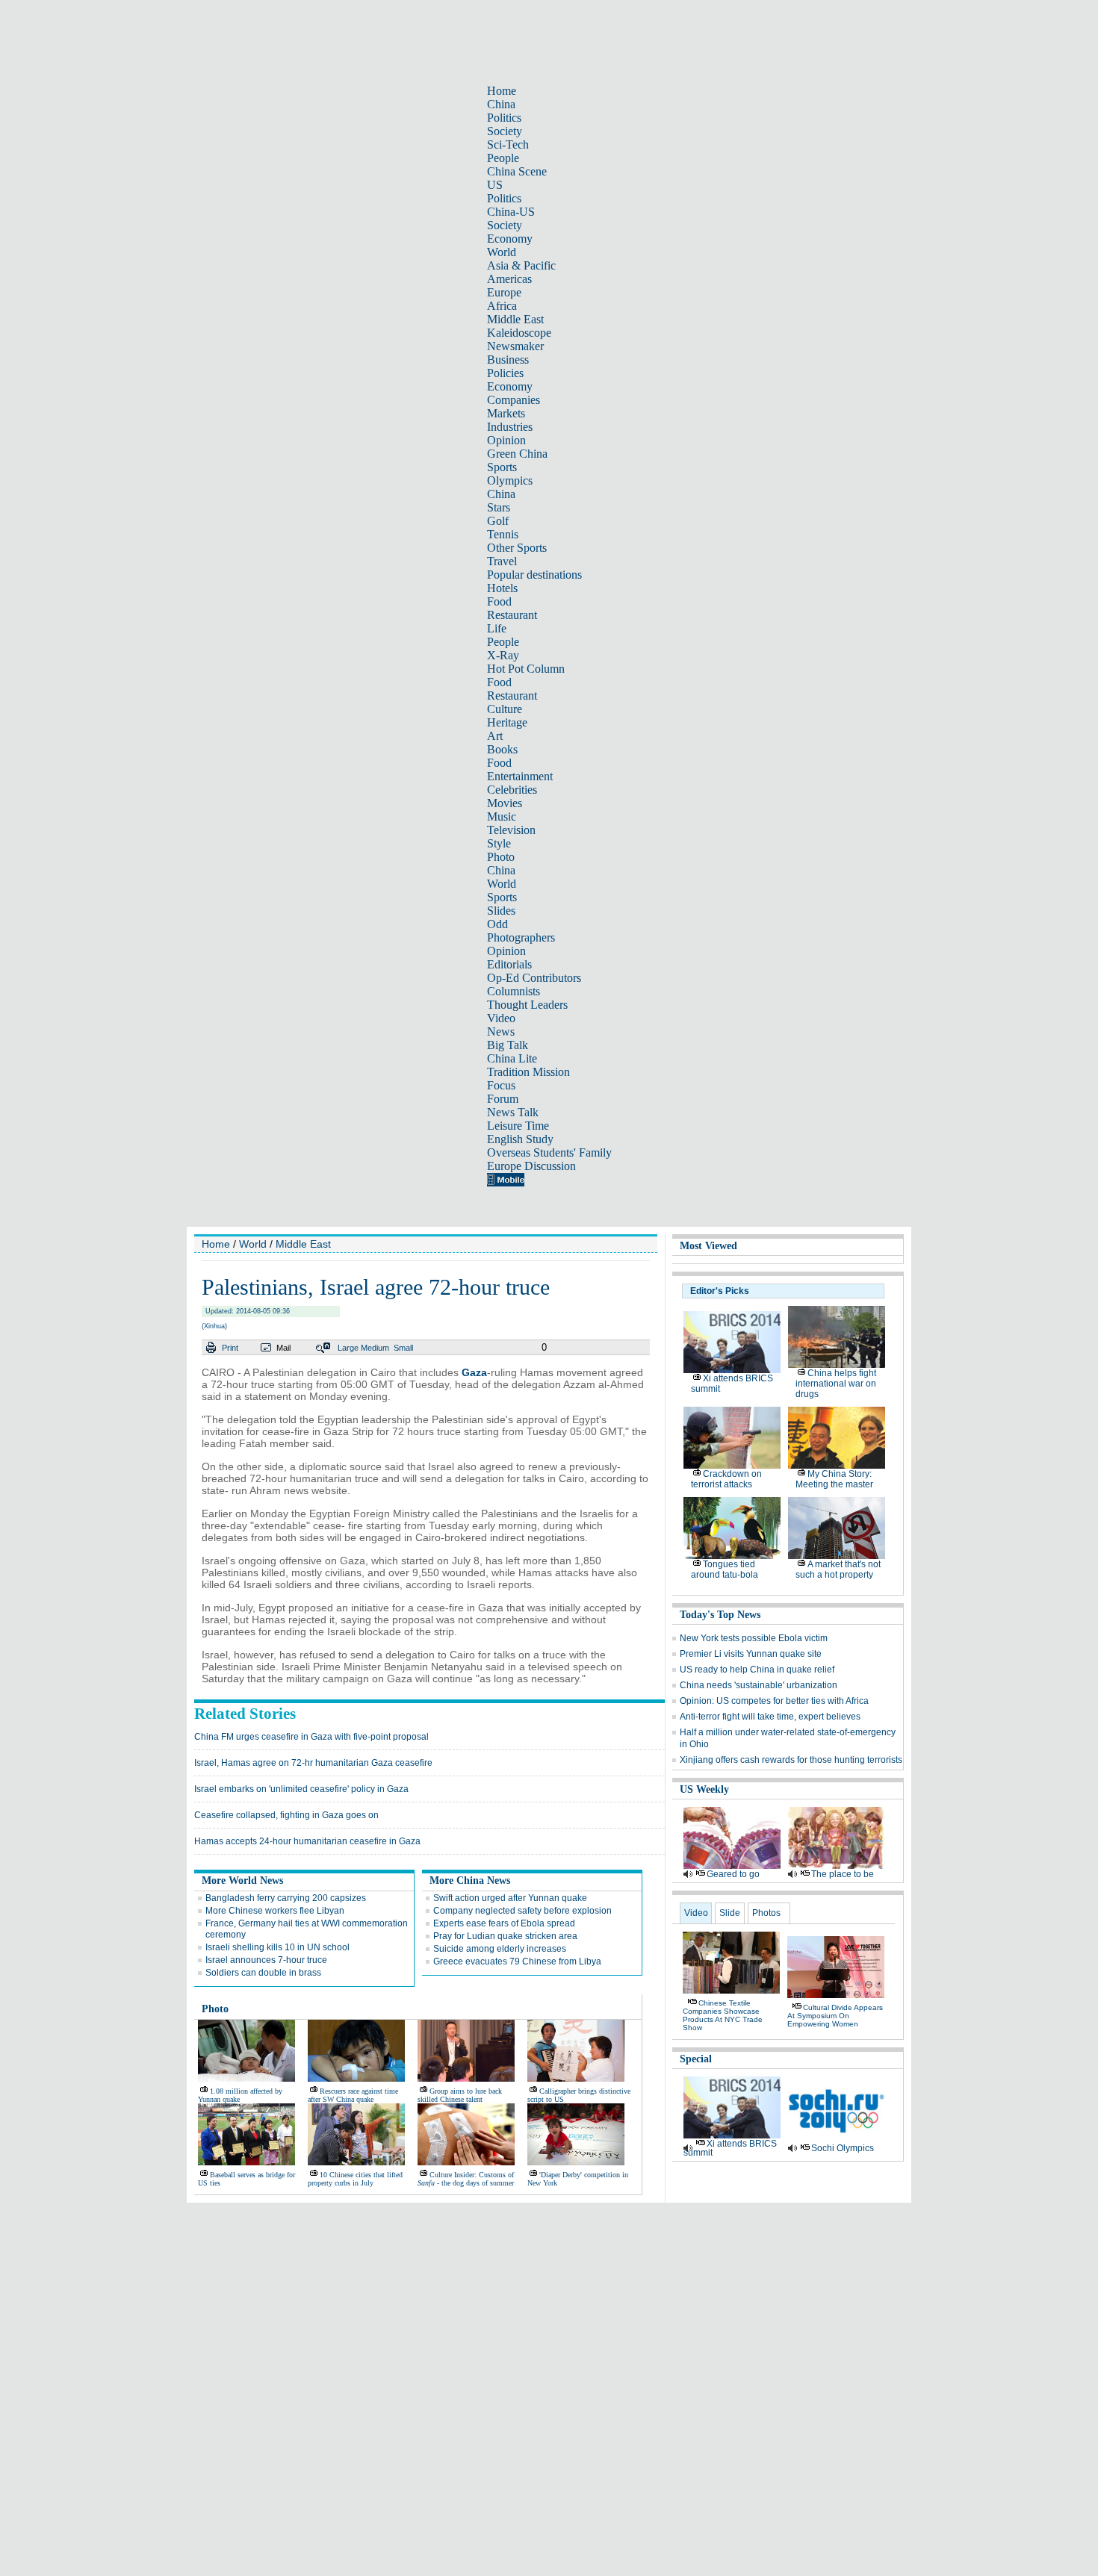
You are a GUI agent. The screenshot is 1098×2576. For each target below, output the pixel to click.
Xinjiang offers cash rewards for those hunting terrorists (791, 1760)
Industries (510, 427)
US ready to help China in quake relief (757, 1670)
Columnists (514, 991)
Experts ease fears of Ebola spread (504, 1923)
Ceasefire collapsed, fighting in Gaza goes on (286, 1815)
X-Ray (503, 655)
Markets (506, 413)
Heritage (507, 722)
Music (502, 816)
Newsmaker (515, 346)
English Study (520, 1139)
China (501, 104)
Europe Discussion (531, 1166)
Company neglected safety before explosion (522, 1911)
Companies (514, 400)
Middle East (515, 319)
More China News (470, 1880)
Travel (502, 561)
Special (696, 2059)
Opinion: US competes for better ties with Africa (774, 1701)
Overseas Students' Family (549, 1152)
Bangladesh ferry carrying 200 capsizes (286, 1898)
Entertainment (520, 776)
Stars (499, 507)
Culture (505, 709)
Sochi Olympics (843, 2148)
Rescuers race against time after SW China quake (353, 2095)
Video (501, 1018)
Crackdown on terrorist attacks (726, 1479)
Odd (497, 924)
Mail (283, 1348)
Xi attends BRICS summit (730, 2148)
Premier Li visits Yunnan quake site (751, 1654)
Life (497, 628)
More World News (242, 1880)
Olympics (510, 480)
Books (502, 749)
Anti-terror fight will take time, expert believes (770, 1717)
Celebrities (512, 790)
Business (508, 360)
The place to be (843, 1874)
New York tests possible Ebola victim (754, 1638)
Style (499, 843)
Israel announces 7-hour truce (266, 1960)
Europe (504, 292)
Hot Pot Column (526, 669)
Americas (509, 279)
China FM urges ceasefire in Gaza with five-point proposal (311, 1737)
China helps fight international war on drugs (836, 1384)
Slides (501, 911)
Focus (501, 1085)
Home (502, 91)
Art (495, 736)
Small (403, 1348)
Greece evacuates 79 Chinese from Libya (517, 1961)
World (502, 252)
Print (230, 1348)
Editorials (509, 964)
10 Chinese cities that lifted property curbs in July (355, 2179)
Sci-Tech (508, 144)
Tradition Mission (528, 1072)
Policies (505, 373)
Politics (504, 118)
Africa (502, 306)
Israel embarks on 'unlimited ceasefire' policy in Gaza (301, 1789)
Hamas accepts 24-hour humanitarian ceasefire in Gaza (307, 1841)
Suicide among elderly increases (500, 1949)
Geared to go (733, 1874)
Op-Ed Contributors (534, 978)
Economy (510, 239)
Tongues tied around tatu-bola (725, 1569)
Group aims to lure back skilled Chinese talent (460, 2095)
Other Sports (517, 548)
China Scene (517, 171)
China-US (511, 212)
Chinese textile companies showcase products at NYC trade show (723, 2015)
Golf (498, 521)
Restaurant (512, 615)
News (501, 1032)
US (495, 185)
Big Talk (508, 1045)
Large (348, 1348)
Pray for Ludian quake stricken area (505, 1936)
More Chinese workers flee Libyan (275, 1911)
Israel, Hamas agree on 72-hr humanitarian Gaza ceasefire (313, 1763)
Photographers (521, 937)
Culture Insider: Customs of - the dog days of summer (466, 2179)
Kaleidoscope (519, 333)
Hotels (502, 588)
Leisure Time (518, 1126)
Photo (501, 857)
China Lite (512, 1058)
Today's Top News (720, 1615)
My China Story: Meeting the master (834, 1479)
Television (511, 830)
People (503, 158)
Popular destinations (534, 575)
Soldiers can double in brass (263, 1973)
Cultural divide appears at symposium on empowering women (835, 2016)
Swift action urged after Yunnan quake (510, 1898)
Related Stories (245, 1714)
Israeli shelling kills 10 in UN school (277, 1947)
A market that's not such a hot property (838, 1569)
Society (505, 131)
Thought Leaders (527, 1005)
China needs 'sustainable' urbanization (759, 1685)
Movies (505, 803)
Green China (517, 454)
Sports (502, 467)
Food (499, 601)
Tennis (503, 534)
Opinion (506, 440)
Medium (375, 1348)
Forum (503, 1099)
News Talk (513, 1112)
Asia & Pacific (521, 265)
